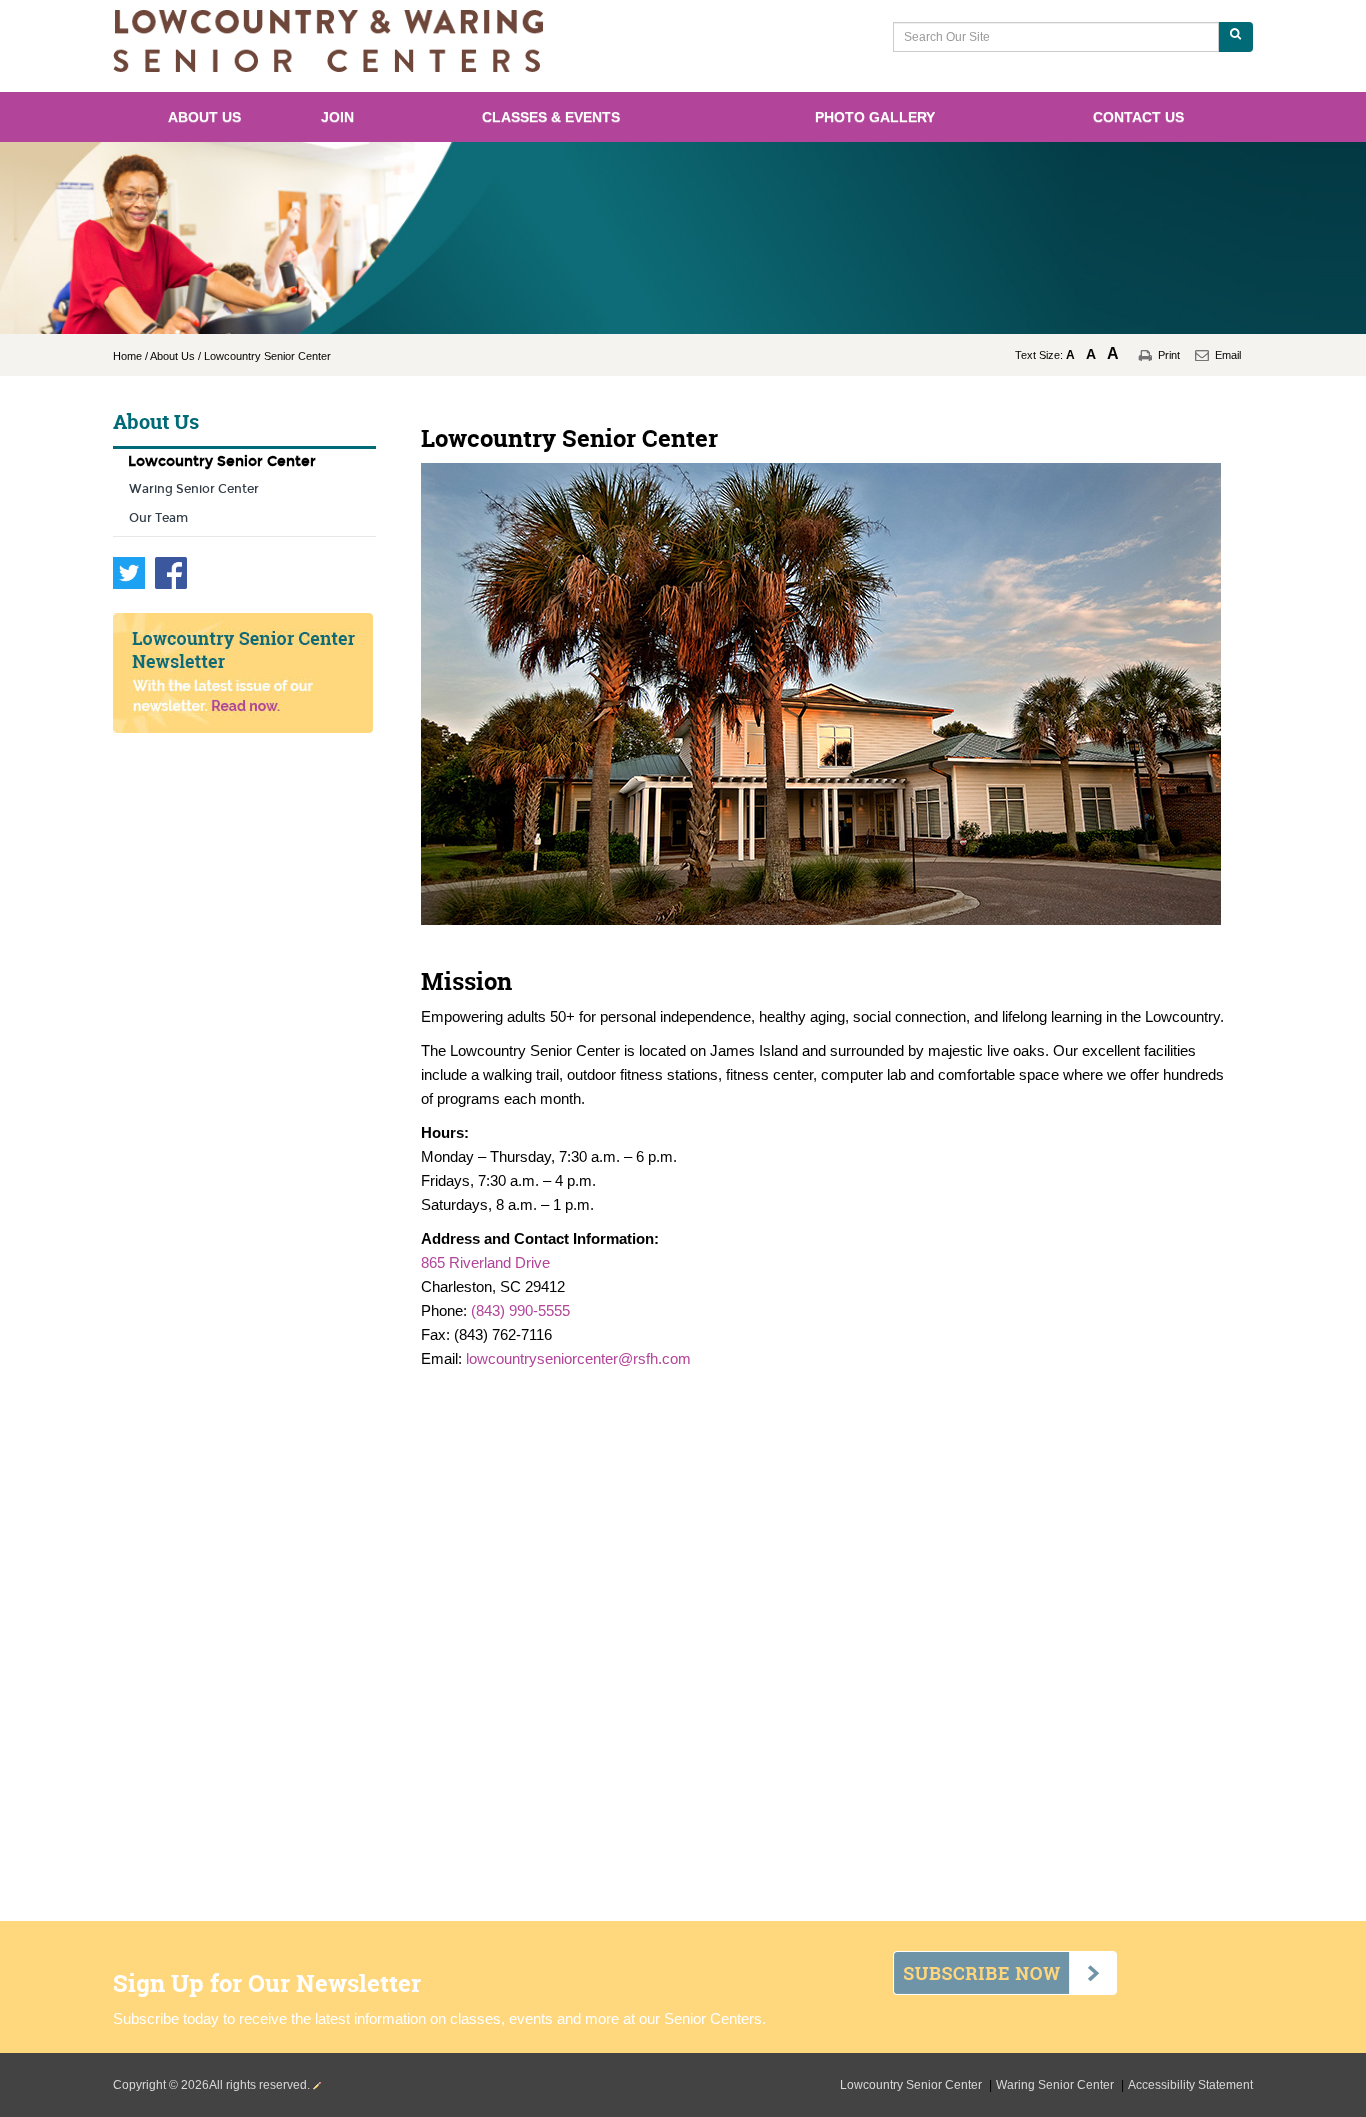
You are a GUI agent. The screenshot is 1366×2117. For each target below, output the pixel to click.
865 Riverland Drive (485, 1262)
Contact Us (1138, 117)
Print (1169, 355)
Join (337, 117)
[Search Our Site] (1235, 37)
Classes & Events (551, 117)
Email (1228, 355)
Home (127, 356)
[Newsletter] (244, 673)
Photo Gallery (875, 117)
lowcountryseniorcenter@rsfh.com (578, 1358)
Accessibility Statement (1190, 2085)
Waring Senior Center (194, 489)
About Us (204, 117)
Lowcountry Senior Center (222, 461)
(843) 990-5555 (520, 1310)
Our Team (158, 518)
